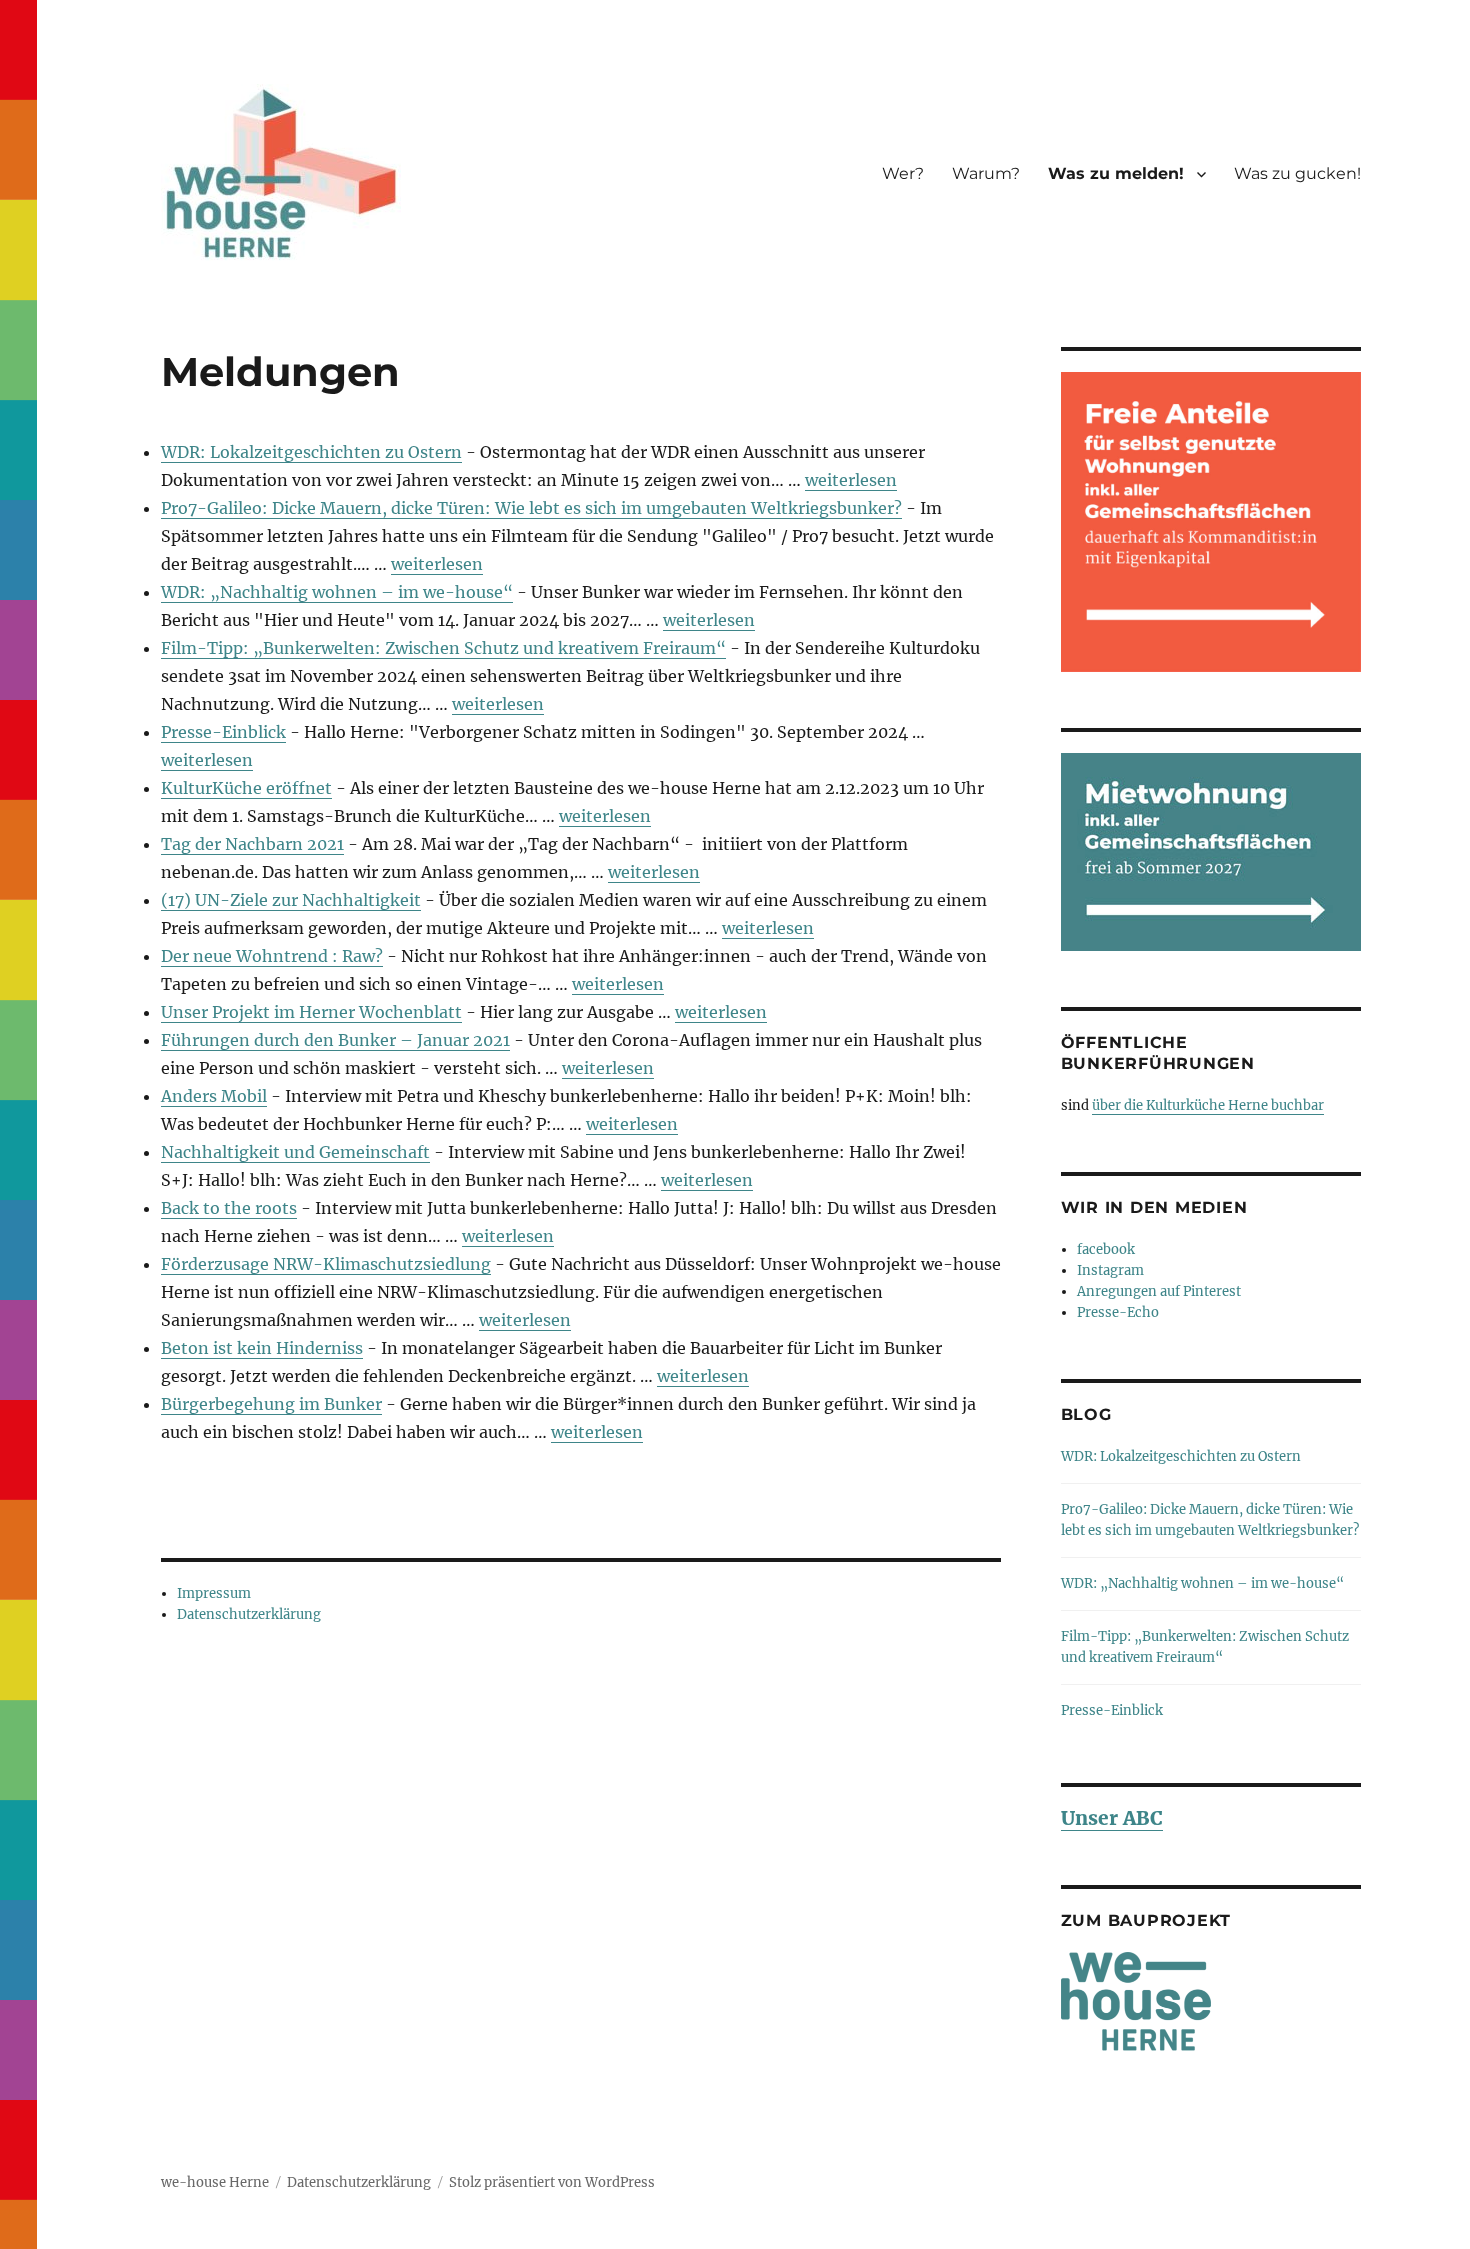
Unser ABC (1112, 1818)
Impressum (214, 1593)
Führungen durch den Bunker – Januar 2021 (335, 1040)
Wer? (903, 173)
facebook (1106, 1249)
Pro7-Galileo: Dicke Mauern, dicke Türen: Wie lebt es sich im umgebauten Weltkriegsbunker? (531, 508)
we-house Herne (215, 2182)
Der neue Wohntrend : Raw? (272, 956)
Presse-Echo (1118, 1312)
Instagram (1110, 1270)
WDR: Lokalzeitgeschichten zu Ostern (311, 452)
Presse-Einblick (223, 732)
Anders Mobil (214, 1096)
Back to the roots (229, 1208)
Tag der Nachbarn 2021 (252, 844)
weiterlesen (851, 480)
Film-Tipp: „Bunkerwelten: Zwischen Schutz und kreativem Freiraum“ (443, 648)
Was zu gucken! (1297, 173)
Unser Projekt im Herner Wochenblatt (311, 1012)
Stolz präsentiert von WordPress (552, 2182)
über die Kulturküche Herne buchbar (1208, 1105)
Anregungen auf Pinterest (1159, 1291)
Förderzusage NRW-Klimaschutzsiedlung (326, 1264)
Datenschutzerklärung (249, 1614)
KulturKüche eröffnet (246, 788)
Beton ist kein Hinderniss (262, 1348)
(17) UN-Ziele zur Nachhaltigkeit (291, 900)
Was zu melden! (1116, 173)
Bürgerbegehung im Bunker (271, 1404)
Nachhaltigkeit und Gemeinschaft (295, 1152)
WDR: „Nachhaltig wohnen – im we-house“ (337, 592)
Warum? (986, 173)
